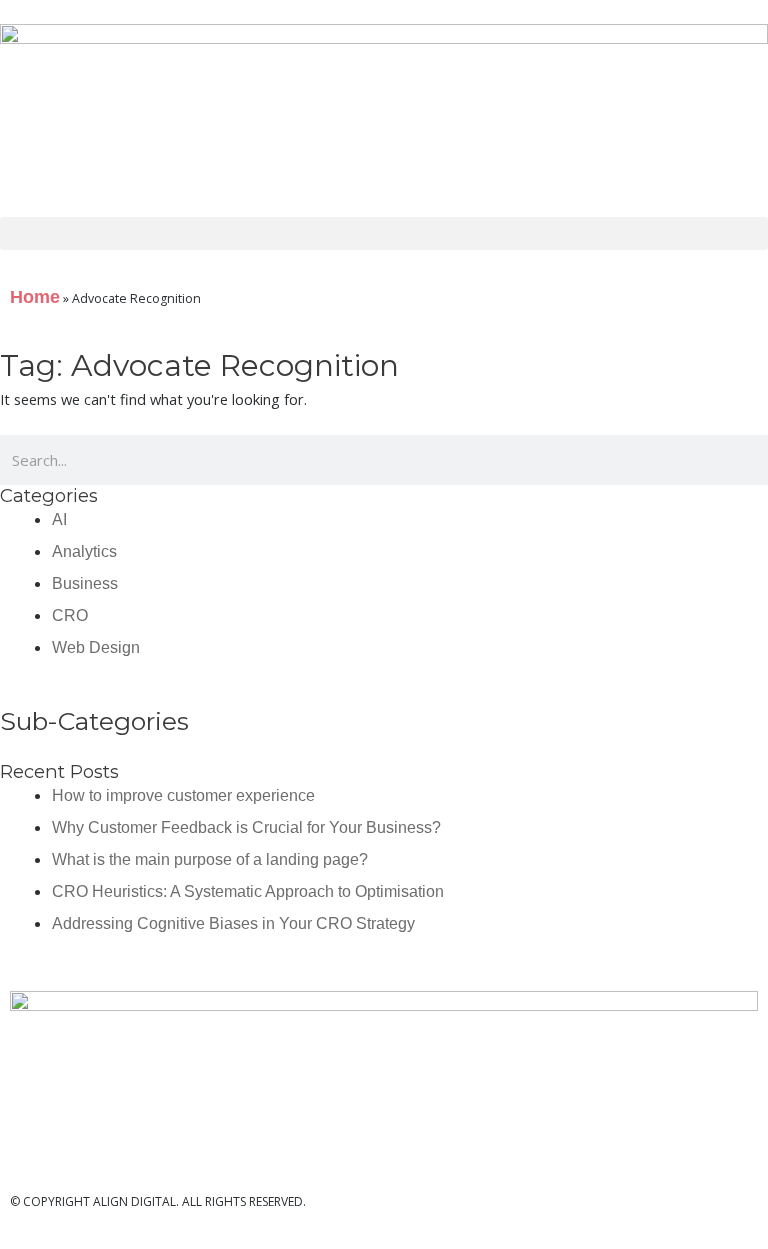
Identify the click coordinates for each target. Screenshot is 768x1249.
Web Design (96, 647)
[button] (384, 233)
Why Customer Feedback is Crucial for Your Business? (246, 827)
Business (85, 583)
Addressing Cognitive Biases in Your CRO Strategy (233, 923)
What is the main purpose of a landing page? (210, 859)
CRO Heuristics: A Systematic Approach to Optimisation (248, 891)
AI (59, 519)
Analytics (84, 551)
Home (35, 297)
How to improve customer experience (183, 795)
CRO (70, 615)
